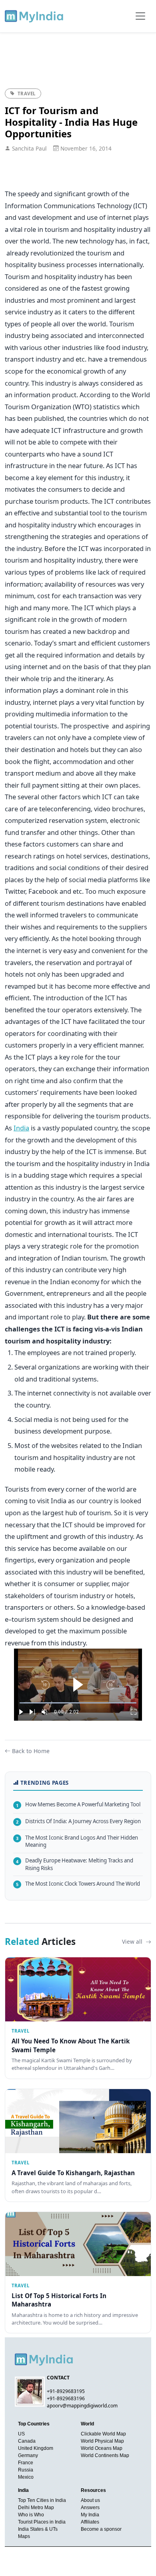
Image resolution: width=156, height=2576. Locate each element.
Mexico (26, 2477)
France (26, 2463)
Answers (90, 2508)
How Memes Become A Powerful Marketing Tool (78, 1804)
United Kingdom (36, 2448)
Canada (27, 2441)
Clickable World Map (103, 2434)
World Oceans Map (102, 2448)
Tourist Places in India (42, 2522)
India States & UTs (38, 2529)
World (87, 2424)
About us (90, 2500)
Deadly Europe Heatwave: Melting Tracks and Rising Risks (75, 1864)
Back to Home (31, 1751)
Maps (24, 2536)
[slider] (78, 1703)
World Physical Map (102, 2441)
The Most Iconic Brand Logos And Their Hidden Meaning (77, 1841)
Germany (28, 2455)
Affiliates (90, 2522)
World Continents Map (105, 2455)
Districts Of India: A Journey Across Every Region (78, 1821)
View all (133, 1942)
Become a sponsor (101, 2529)
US (21, 2434)
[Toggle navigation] (140, 16)
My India (90, 2515)
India (21, 1128)
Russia (26, 2470)
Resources (93, 2490)
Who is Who (31, 2515)
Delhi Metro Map (36, 2508)
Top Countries (34, 2424)
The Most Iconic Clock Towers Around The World (78, 1884)
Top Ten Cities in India (42, 2500)
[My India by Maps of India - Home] (35, 16)
